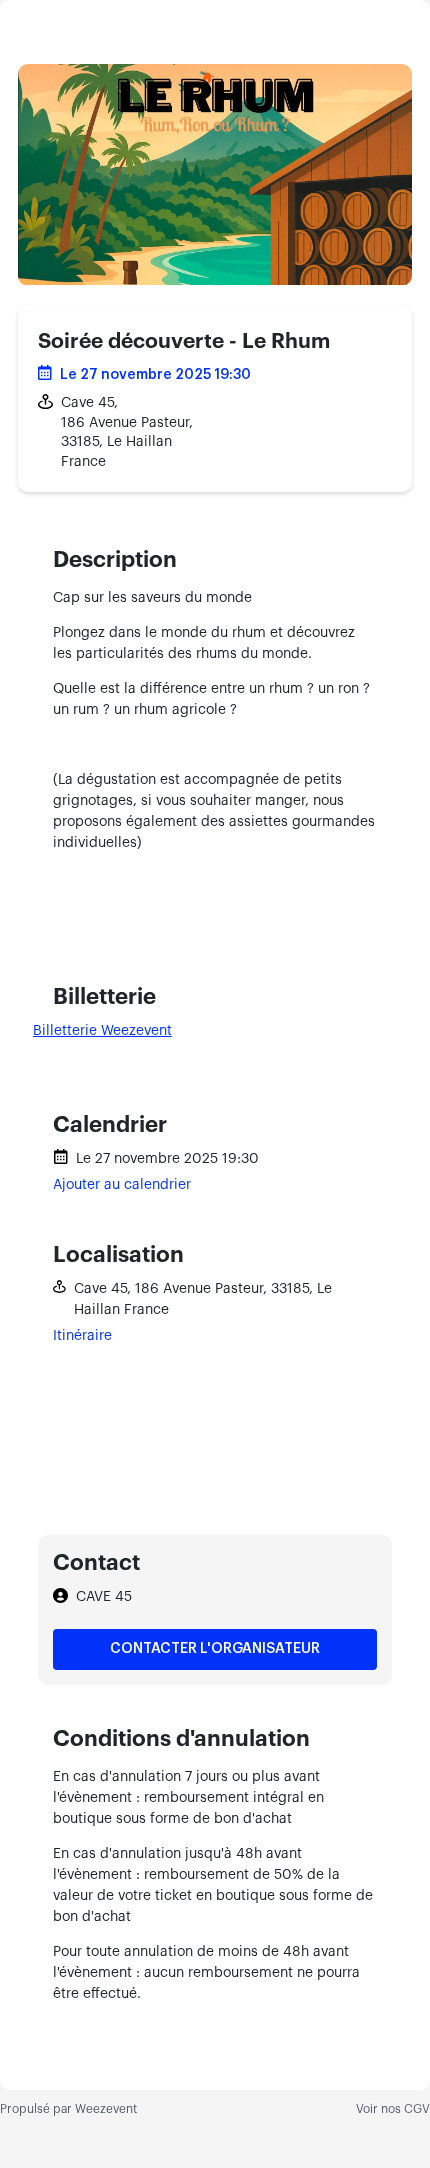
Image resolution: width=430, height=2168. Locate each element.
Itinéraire (82, 1336)
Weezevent (106, 2109)
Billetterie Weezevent (102, 1031)
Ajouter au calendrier (122, 1185)
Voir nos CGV (393, 2109)
